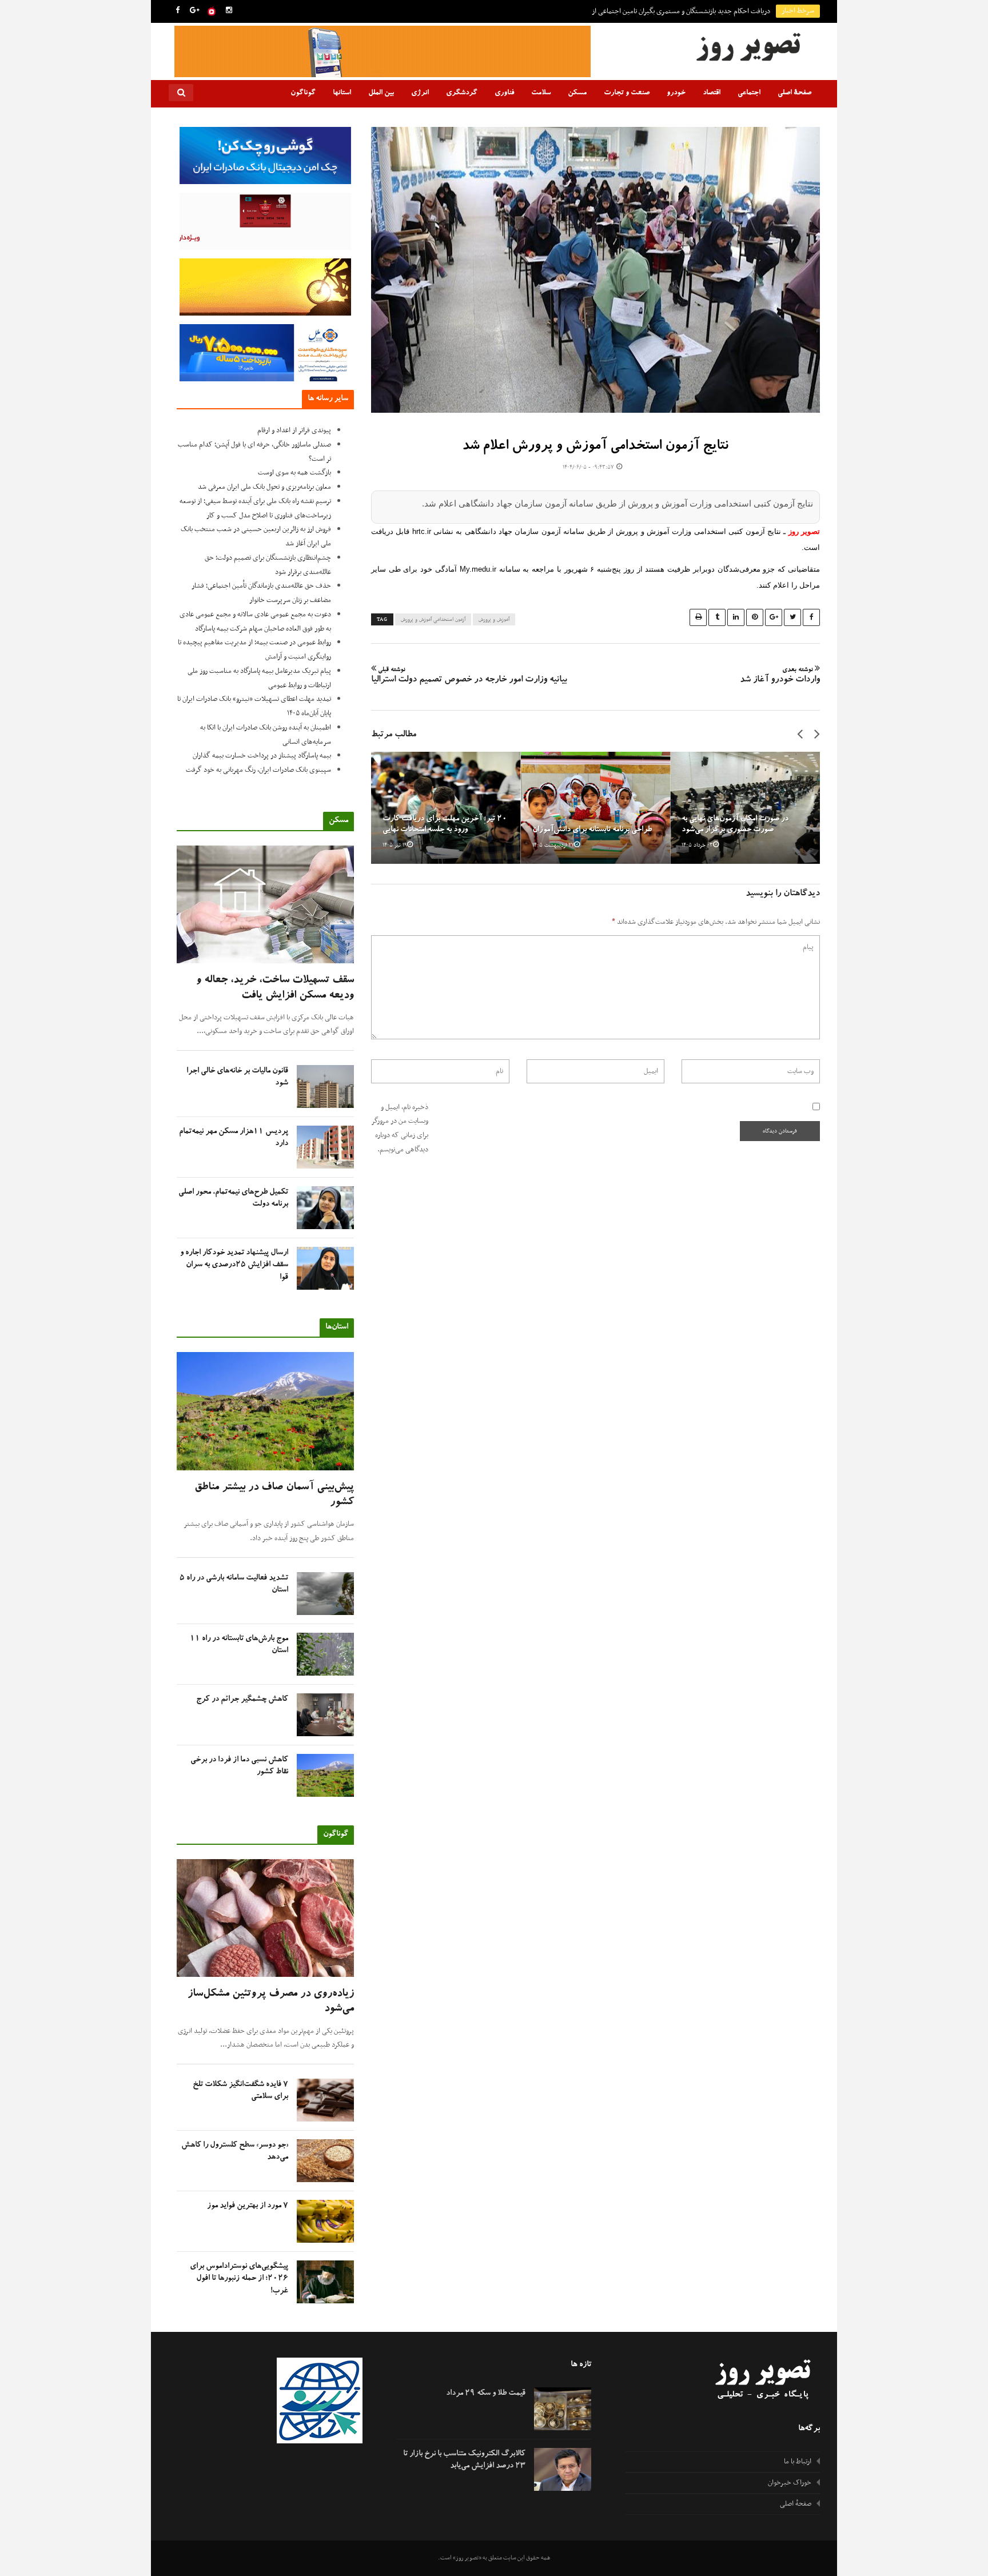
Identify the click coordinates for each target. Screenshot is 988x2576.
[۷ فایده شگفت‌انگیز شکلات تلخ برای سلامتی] (325, 2100)
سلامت (541, 93)
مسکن (577, 93)
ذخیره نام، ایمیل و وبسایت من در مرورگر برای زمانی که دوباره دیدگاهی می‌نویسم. (400, 1129)
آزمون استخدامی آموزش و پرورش (433, 620)
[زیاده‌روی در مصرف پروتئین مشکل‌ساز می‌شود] (265, 1918)
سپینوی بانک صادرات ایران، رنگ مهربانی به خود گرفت (258, 770)
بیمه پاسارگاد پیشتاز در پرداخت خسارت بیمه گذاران (262, 756)
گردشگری (462, 93)
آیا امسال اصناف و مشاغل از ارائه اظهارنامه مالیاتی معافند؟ (693, 11)
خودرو (676, 93)
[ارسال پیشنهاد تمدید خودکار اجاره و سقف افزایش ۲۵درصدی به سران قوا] (325, 1268)
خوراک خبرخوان (790, 2483)
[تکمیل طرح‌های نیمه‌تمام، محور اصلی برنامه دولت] (325, 1208)
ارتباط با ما (798, 2462)
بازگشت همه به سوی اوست (294, 473)
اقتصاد (712, 93)
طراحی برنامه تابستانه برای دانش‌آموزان (592, 830)
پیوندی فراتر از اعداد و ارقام (294, 430)
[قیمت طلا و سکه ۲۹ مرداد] (563, 2409)
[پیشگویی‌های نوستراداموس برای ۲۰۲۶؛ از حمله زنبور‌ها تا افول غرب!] (325, 2282)
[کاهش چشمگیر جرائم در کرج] (325, 1715)
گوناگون (303, 93)
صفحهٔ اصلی (794, 93)
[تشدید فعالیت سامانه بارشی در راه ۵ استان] (325, 1594)
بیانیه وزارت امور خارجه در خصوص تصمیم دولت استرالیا (469, 676)
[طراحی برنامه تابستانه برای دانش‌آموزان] (596, 808)
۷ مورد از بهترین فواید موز (248, 2206)
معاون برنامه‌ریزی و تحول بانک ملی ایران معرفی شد (264, 487)
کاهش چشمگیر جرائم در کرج (242, 1700)
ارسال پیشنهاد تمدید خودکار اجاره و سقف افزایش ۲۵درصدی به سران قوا (234, 1265)
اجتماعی (749, 93)
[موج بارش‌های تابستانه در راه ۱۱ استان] (325, 1654)
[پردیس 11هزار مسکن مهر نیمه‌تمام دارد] (325, 1147)
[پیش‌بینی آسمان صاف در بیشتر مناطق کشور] (265, 1411)
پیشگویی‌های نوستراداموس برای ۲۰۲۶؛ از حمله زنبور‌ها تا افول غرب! (239, 2279)
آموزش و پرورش (494, 620)
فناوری (504, 93)
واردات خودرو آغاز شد (780, 676)
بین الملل (381, 93)
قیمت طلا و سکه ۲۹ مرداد (486, 2394)
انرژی (420, 93)
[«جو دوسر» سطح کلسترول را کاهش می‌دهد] (325, 2161)
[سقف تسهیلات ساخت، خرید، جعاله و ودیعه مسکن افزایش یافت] (265, 905)
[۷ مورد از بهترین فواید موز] (325, 2221)
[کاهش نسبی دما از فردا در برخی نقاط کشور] (325, 1775)
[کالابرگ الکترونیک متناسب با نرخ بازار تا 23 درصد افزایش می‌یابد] (563, 2469)
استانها (342, 93)
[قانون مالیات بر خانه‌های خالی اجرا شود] (325, 1086)
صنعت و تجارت (627, 93)
